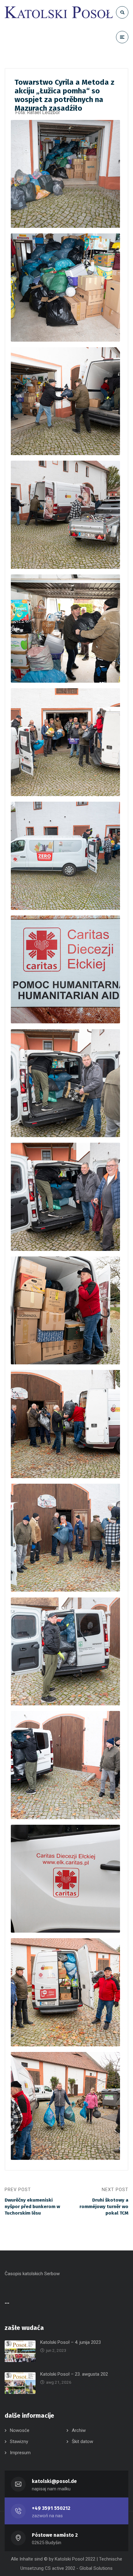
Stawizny (19, 2442)
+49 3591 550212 (51, 2508)
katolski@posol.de (54, 2481)
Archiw (79, 2430)
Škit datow (82, 2442)
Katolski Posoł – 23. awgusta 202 (74, 2374)
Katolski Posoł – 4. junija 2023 (71, 2342)
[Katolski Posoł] (59, 12)
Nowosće (20, 2430)
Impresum (20, 2453)
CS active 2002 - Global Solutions (79, 2568)
